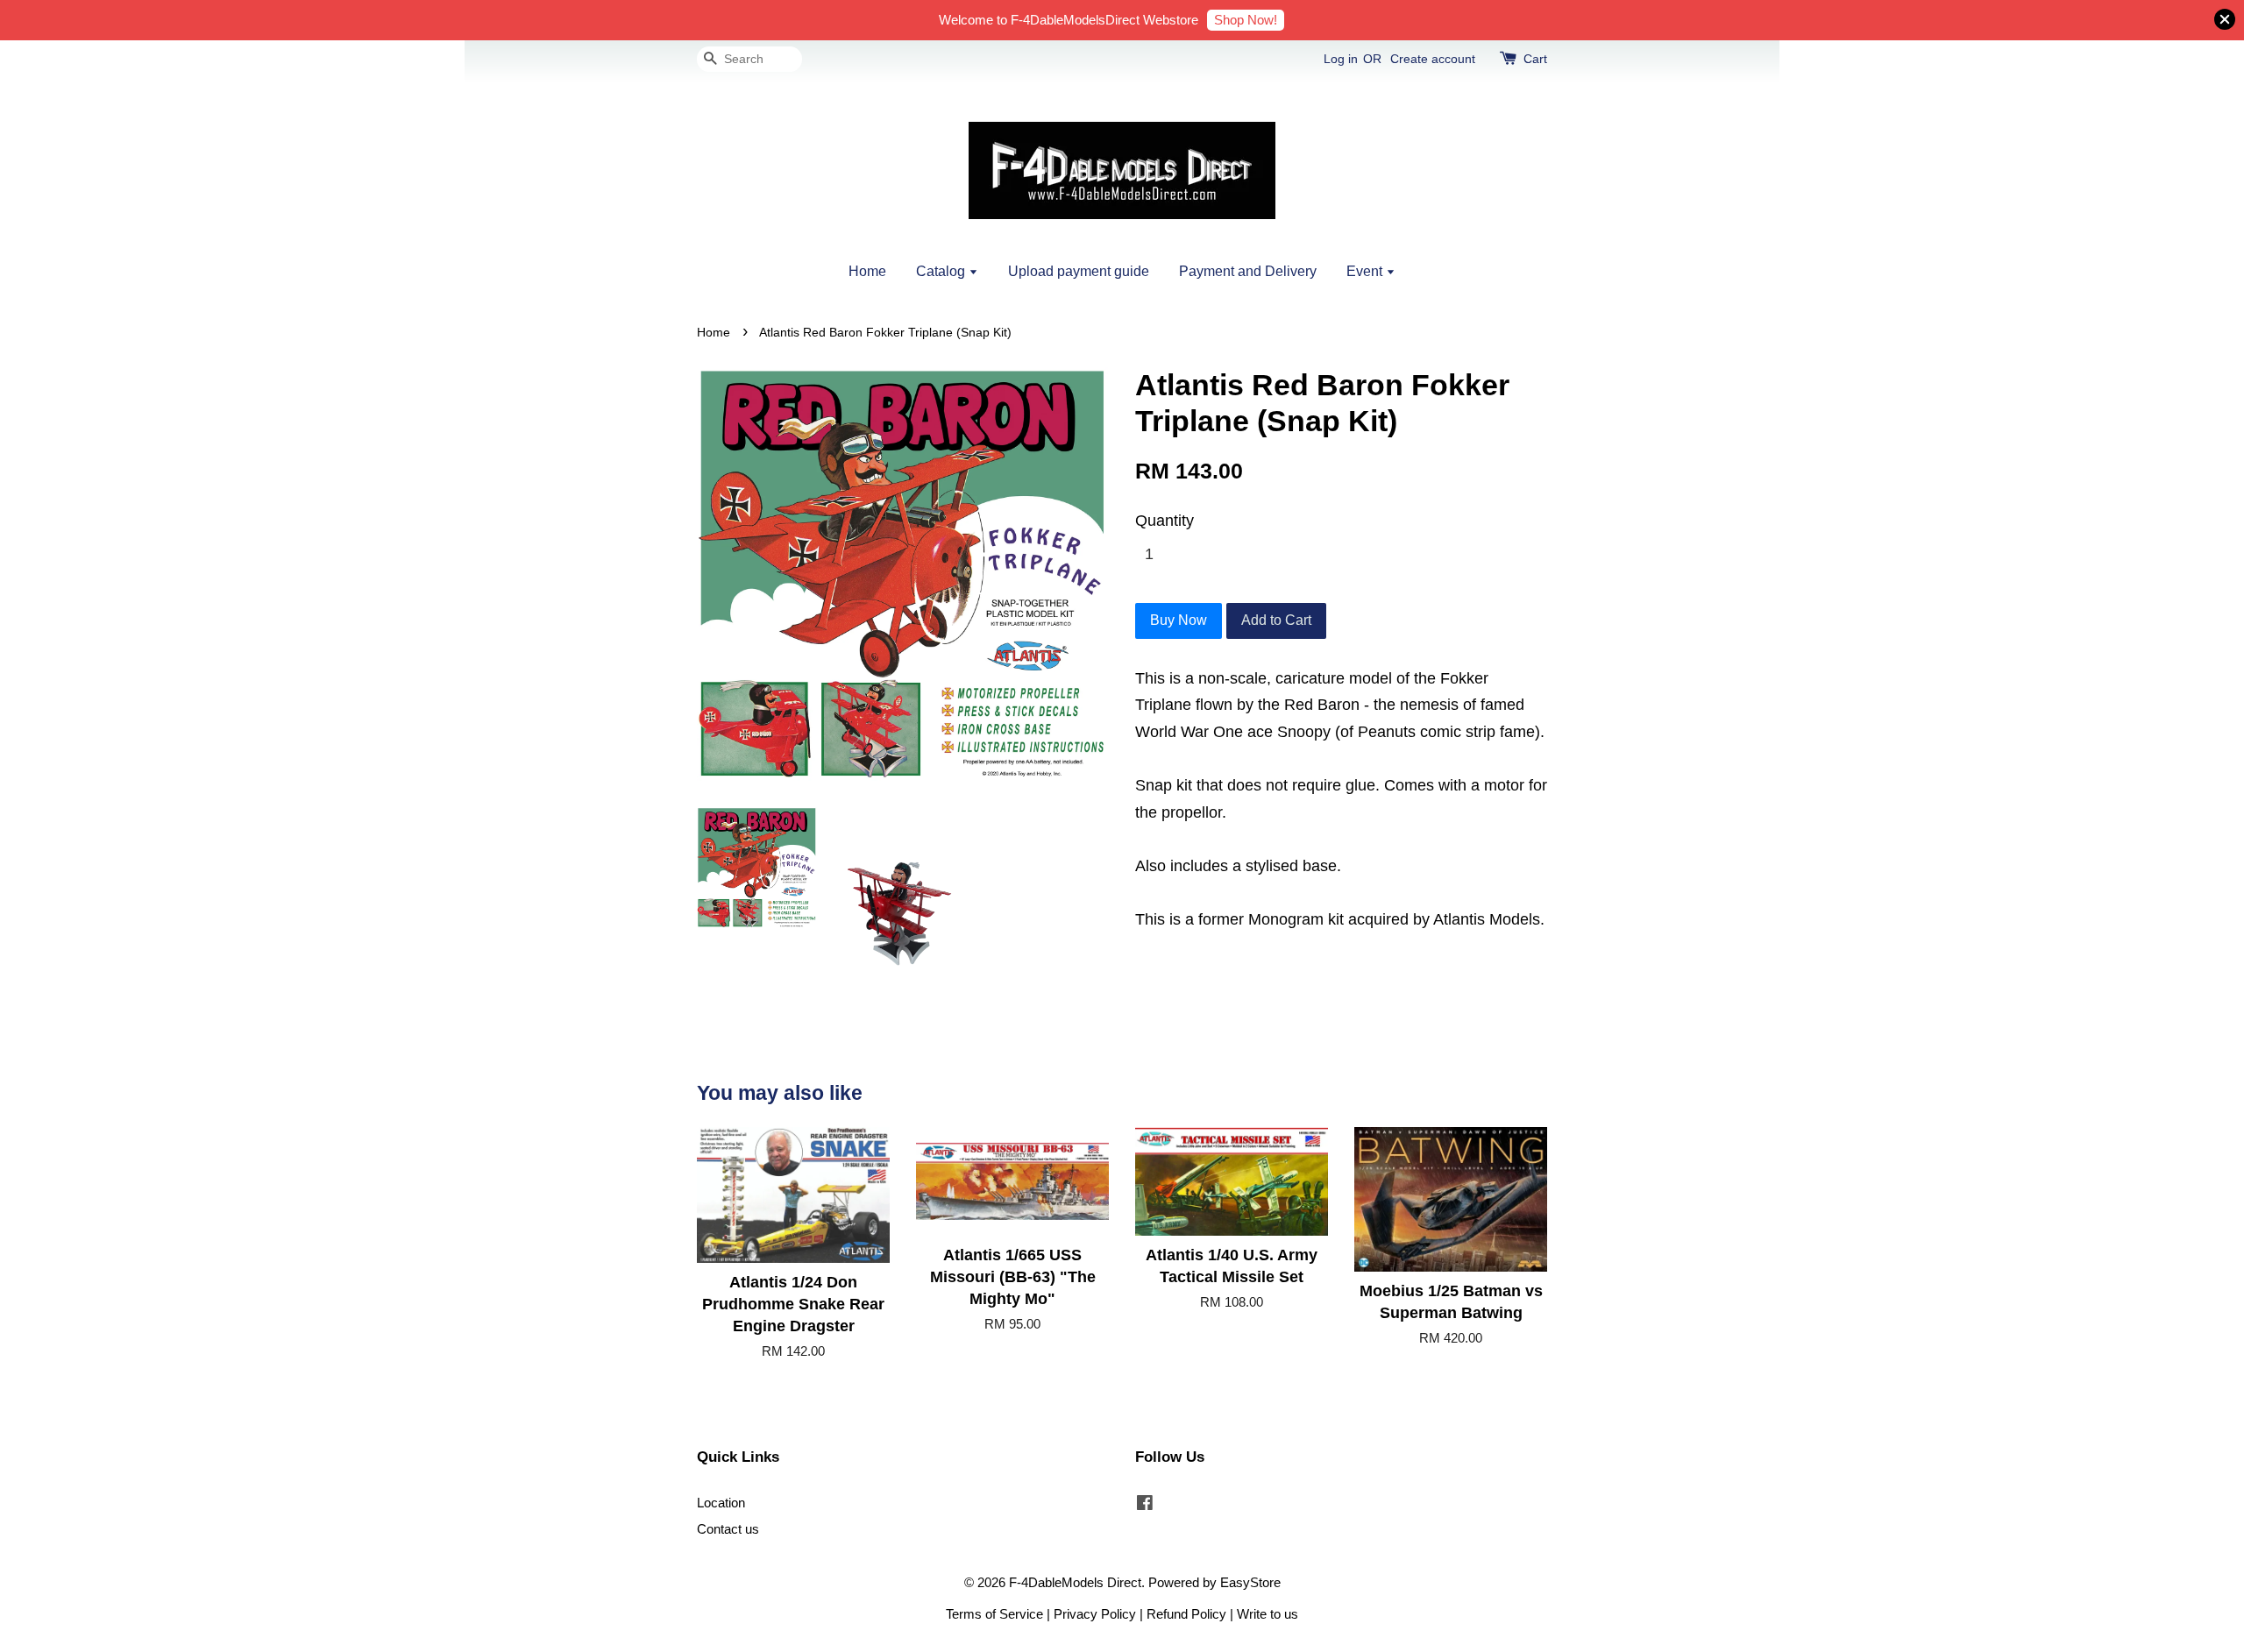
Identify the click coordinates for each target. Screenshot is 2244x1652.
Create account (1433, 59)
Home (867, 271)
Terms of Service (994, 1614)
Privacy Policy (1095, 1614)
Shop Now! (1246, 20)
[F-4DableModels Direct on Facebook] (1145, 1505)
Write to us (1268, 1614)
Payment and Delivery (1248, 271)
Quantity (1165, 521)
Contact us (728, 1529)
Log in (1341, 59)
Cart (1535, 59)
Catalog (942, 271)
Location (721, 1503)
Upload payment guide (1079, 271)
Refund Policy (1186, 1614)
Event (1366, 271)
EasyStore (1250, 1582)
